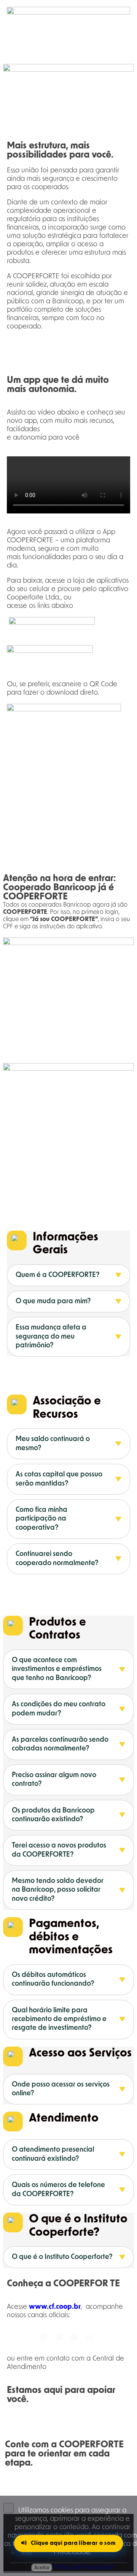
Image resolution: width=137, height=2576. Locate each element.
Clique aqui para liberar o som (73, 2543)
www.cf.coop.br (55, 2307)
